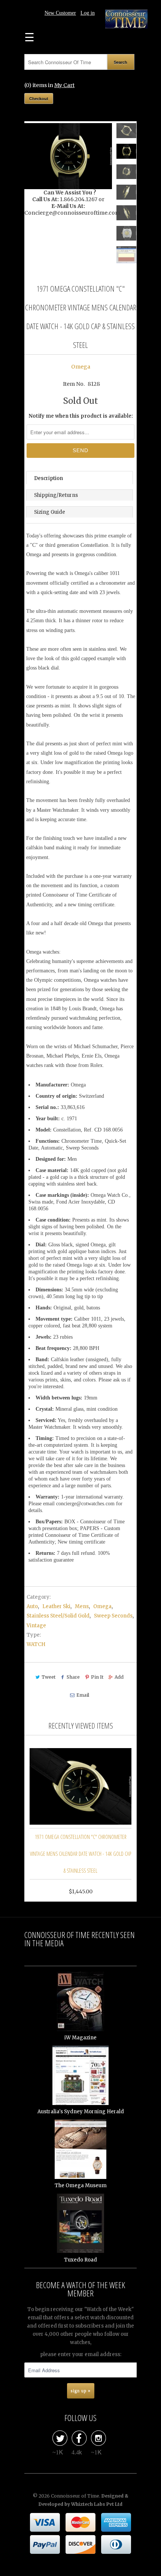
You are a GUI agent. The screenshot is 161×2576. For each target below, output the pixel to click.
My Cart (64, 85)
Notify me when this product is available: (81, 416)
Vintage (36, 1626)
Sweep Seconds (113, 1616)
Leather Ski (56, 1606)
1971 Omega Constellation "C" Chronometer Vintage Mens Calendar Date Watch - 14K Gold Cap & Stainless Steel (80, 1854)
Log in (88, 13)
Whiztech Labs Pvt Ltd (97, 2504)
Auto (32, 1606)
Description (48, 478)
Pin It (97, 1677)
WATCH (36, 1644)
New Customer (60, 13)
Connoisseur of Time (75, 2496)
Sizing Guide (50, 512)
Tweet (48, 1677)
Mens (82, 1606)
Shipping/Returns (56, 495)
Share (73, 1677)
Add (119, 1677)
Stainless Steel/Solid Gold (58, 1616)
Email (83, 1695)
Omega (81, 367)
